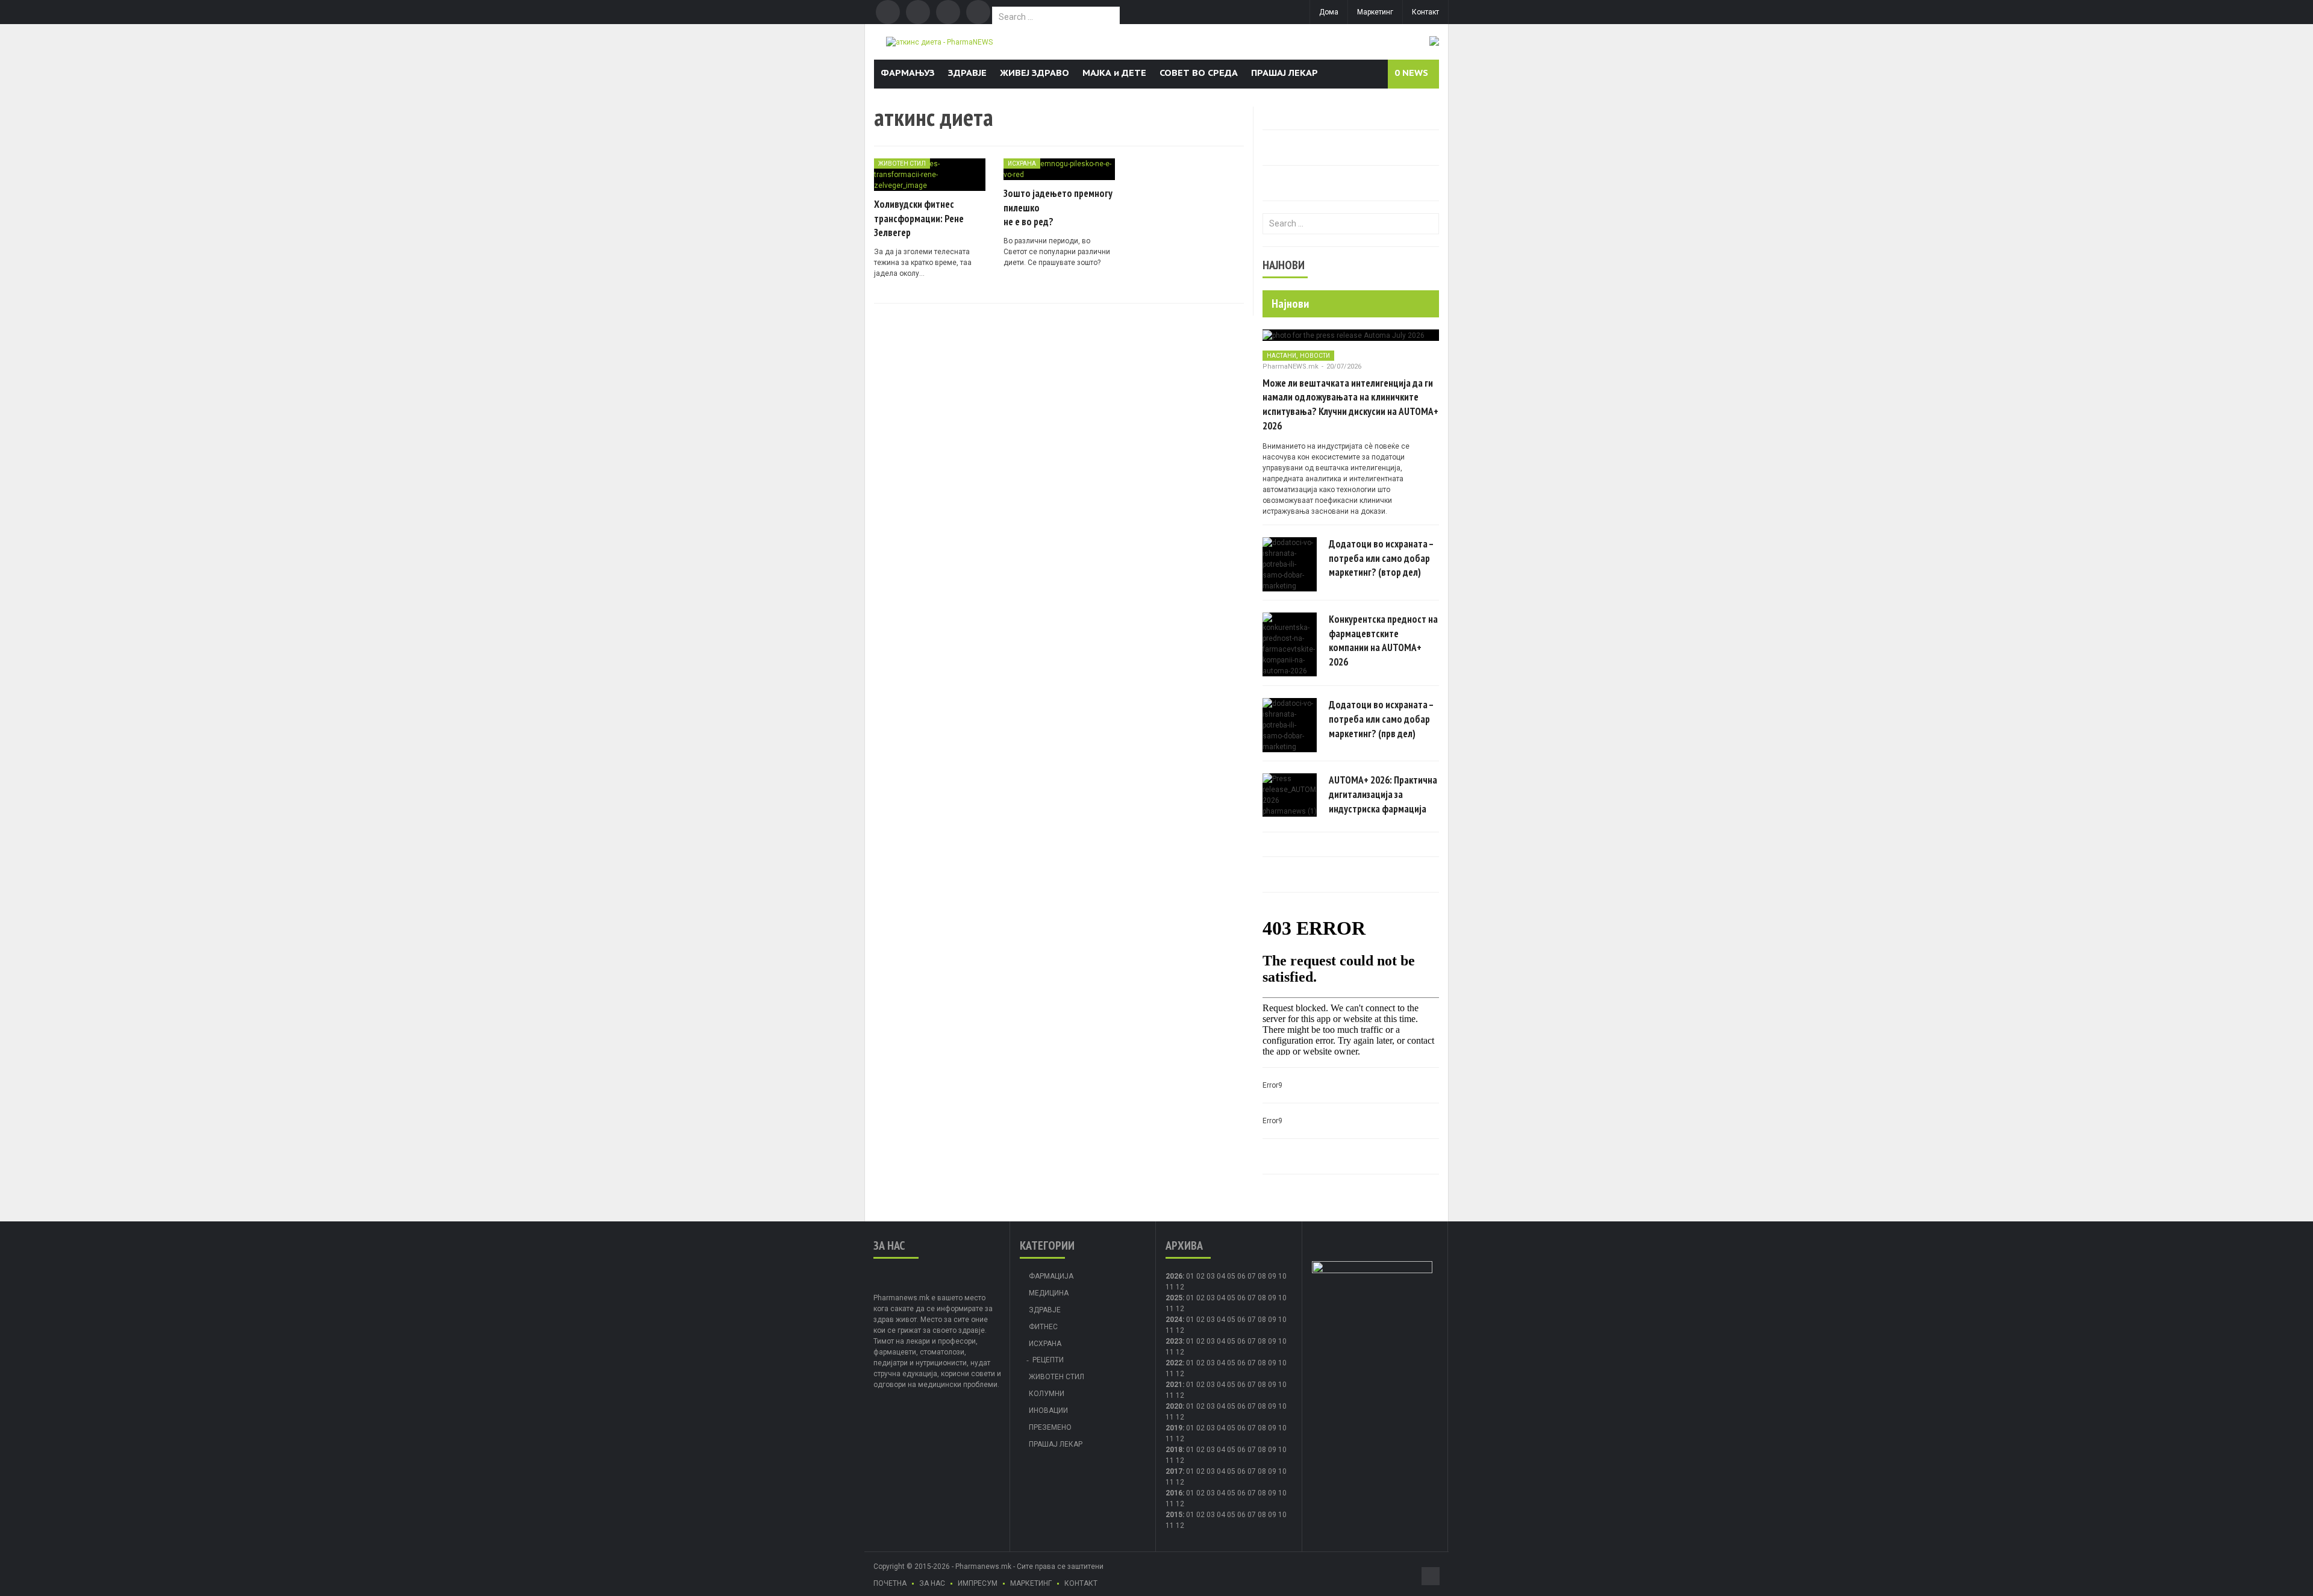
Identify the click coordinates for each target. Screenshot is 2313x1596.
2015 (1174, 1515)
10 (1282, 1298)
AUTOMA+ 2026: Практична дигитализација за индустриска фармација (1383, 794)
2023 (1174, 1341)
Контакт (1425, 12)
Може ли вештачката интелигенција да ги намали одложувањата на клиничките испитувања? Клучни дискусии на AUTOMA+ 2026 (1350, 404)
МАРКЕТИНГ (1031, 1583)
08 (1262, 1298)
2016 (1174, 1493)
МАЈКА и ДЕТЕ (1114, 73)
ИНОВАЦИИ (1048, 1411)
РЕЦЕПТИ (1048, 1360)
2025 (1174, 1298)
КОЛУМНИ (1047, 1394)
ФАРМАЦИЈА (1051, 1276)
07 (1252, 1276)
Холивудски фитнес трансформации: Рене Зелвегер (919, 219)
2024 (1174, 1320)
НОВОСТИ (1315, 356)
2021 (1174, 1385)
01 (1190, 1276)
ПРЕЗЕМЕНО (1050, 1427)
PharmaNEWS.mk (1291, 366)
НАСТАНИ (1281, 356)
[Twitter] (918, 12)
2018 (1174, 1450)
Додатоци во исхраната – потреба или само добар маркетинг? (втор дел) (1381, 558)
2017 (1174, 1471)
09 (1272, 1298)
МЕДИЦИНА (1049, 1293)
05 (1231, 1276)
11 (1170, 1309)
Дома (1329, 12)
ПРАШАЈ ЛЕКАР (1284, 73)
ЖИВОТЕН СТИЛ (902, 164)
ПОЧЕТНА (890, 1583)
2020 (1174, 1406)
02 (1200, 1276)
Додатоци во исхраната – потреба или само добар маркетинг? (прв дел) (1381, 719)
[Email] (948, 12)
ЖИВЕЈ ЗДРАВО (1035, 73)
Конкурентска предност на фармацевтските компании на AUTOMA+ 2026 (1383, 641)
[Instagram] (978, 12)
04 (1221, 1276)
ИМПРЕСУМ (978, 1583)
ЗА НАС (932, 1583)
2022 (1174, 1363)
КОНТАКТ (1081, 1583)
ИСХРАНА (1022, 164)
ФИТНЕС (1043, 1327)
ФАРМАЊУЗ (908, 73)
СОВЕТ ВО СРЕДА (1199, 73)
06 (1241, 1276)
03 (1211, 1276)
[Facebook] (888, 12)
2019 (1174, 1428)
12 (1180, 1309)
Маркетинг (1375, 12)
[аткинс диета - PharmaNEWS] (939, 42)
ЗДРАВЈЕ (967, 73)
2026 (1174, 1276)
